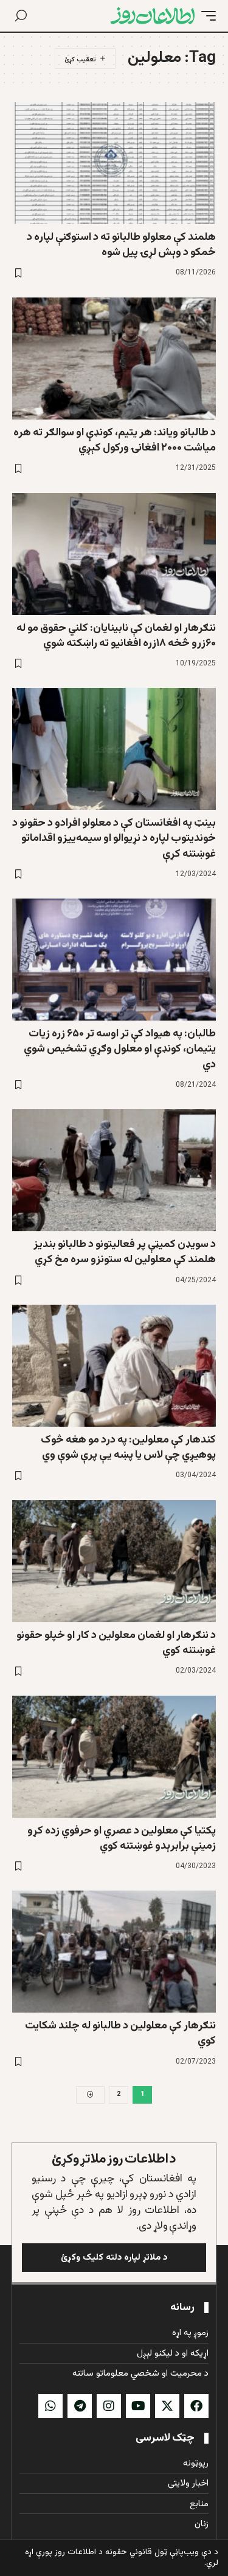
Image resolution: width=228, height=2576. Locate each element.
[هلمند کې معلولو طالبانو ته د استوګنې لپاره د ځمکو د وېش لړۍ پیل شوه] (114, 163)
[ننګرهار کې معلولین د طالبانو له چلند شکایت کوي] (114, 1952)
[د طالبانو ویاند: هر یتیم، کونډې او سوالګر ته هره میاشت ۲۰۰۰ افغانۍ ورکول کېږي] (114, 359)
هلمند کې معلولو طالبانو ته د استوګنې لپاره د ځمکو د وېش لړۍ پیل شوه (121, 245)
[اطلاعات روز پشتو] (153, 16)
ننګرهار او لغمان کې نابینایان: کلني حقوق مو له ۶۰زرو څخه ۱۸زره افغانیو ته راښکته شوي (116, 636)
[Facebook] (196, 2406)
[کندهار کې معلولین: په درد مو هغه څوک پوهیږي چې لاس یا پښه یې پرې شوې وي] (114, 1366)
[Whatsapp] (50, 2406)
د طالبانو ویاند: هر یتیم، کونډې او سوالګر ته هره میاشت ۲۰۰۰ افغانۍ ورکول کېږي (115, 440)
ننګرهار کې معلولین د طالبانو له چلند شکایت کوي (120, 2034)
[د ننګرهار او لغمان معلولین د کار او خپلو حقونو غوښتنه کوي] (114, 1561)
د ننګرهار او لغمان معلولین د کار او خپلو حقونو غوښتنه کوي (116, 1643)
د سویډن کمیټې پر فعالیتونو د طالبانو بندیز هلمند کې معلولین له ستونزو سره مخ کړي (125, 1252)
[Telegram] (80, 2406)
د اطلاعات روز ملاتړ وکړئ (114, 2159)
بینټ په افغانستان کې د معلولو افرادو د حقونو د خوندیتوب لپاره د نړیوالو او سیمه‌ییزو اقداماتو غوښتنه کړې (114, 838)
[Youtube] (138, 2406)
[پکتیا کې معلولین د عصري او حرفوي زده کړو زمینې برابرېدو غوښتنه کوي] (114, 1757)
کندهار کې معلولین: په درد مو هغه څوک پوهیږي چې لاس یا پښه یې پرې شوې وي (128, 1448)
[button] (206, 16)
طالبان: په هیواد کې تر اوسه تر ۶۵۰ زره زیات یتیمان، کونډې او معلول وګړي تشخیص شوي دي (120, 1049)
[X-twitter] (167, 2406)
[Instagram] (109, 2406)
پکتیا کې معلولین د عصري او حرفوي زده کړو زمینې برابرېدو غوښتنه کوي (122, 1839)
